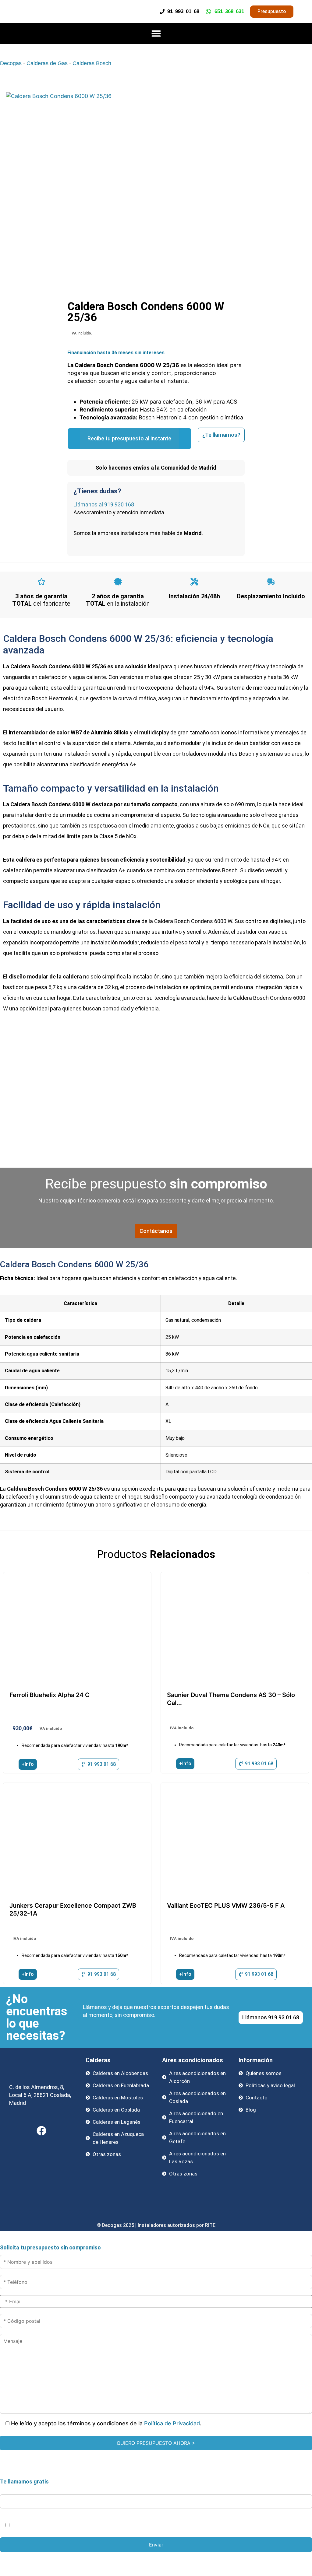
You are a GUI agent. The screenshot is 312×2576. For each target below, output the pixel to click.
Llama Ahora (158, 2558)
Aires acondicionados (193, 2060)
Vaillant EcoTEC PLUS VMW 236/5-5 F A (226, 1906)
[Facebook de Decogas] (41, 2131)
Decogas (11, 63)
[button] (156, 33)
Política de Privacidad (172, 2423)
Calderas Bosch (92, 63)
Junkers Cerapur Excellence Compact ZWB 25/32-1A (73, 1909)
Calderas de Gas (47, 63)
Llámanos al (104, 504)
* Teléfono (14, 2487)
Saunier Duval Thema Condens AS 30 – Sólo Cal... (231, 1699)
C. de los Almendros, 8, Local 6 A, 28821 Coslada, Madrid (40, 2095)
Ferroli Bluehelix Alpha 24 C (50, 1695)
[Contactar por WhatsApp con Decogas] (298, 2570)
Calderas (98, 2060)
